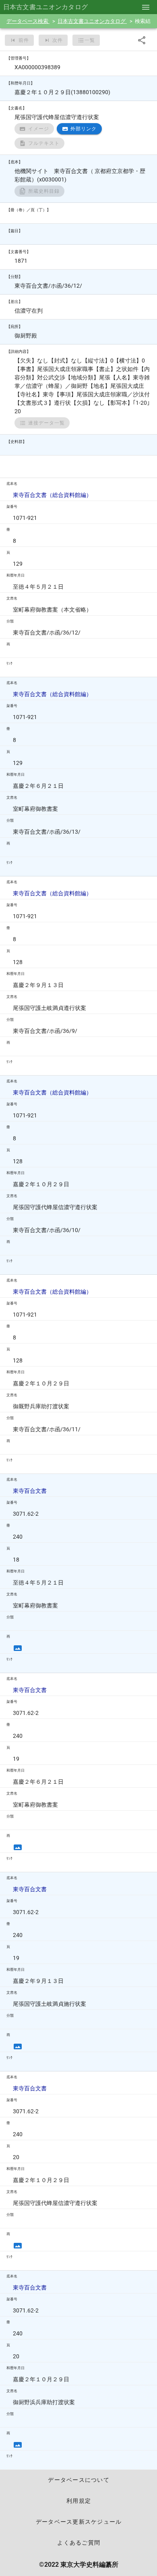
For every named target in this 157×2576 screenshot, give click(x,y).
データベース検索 (28, 21)
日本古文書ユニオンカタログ (92, 21)
